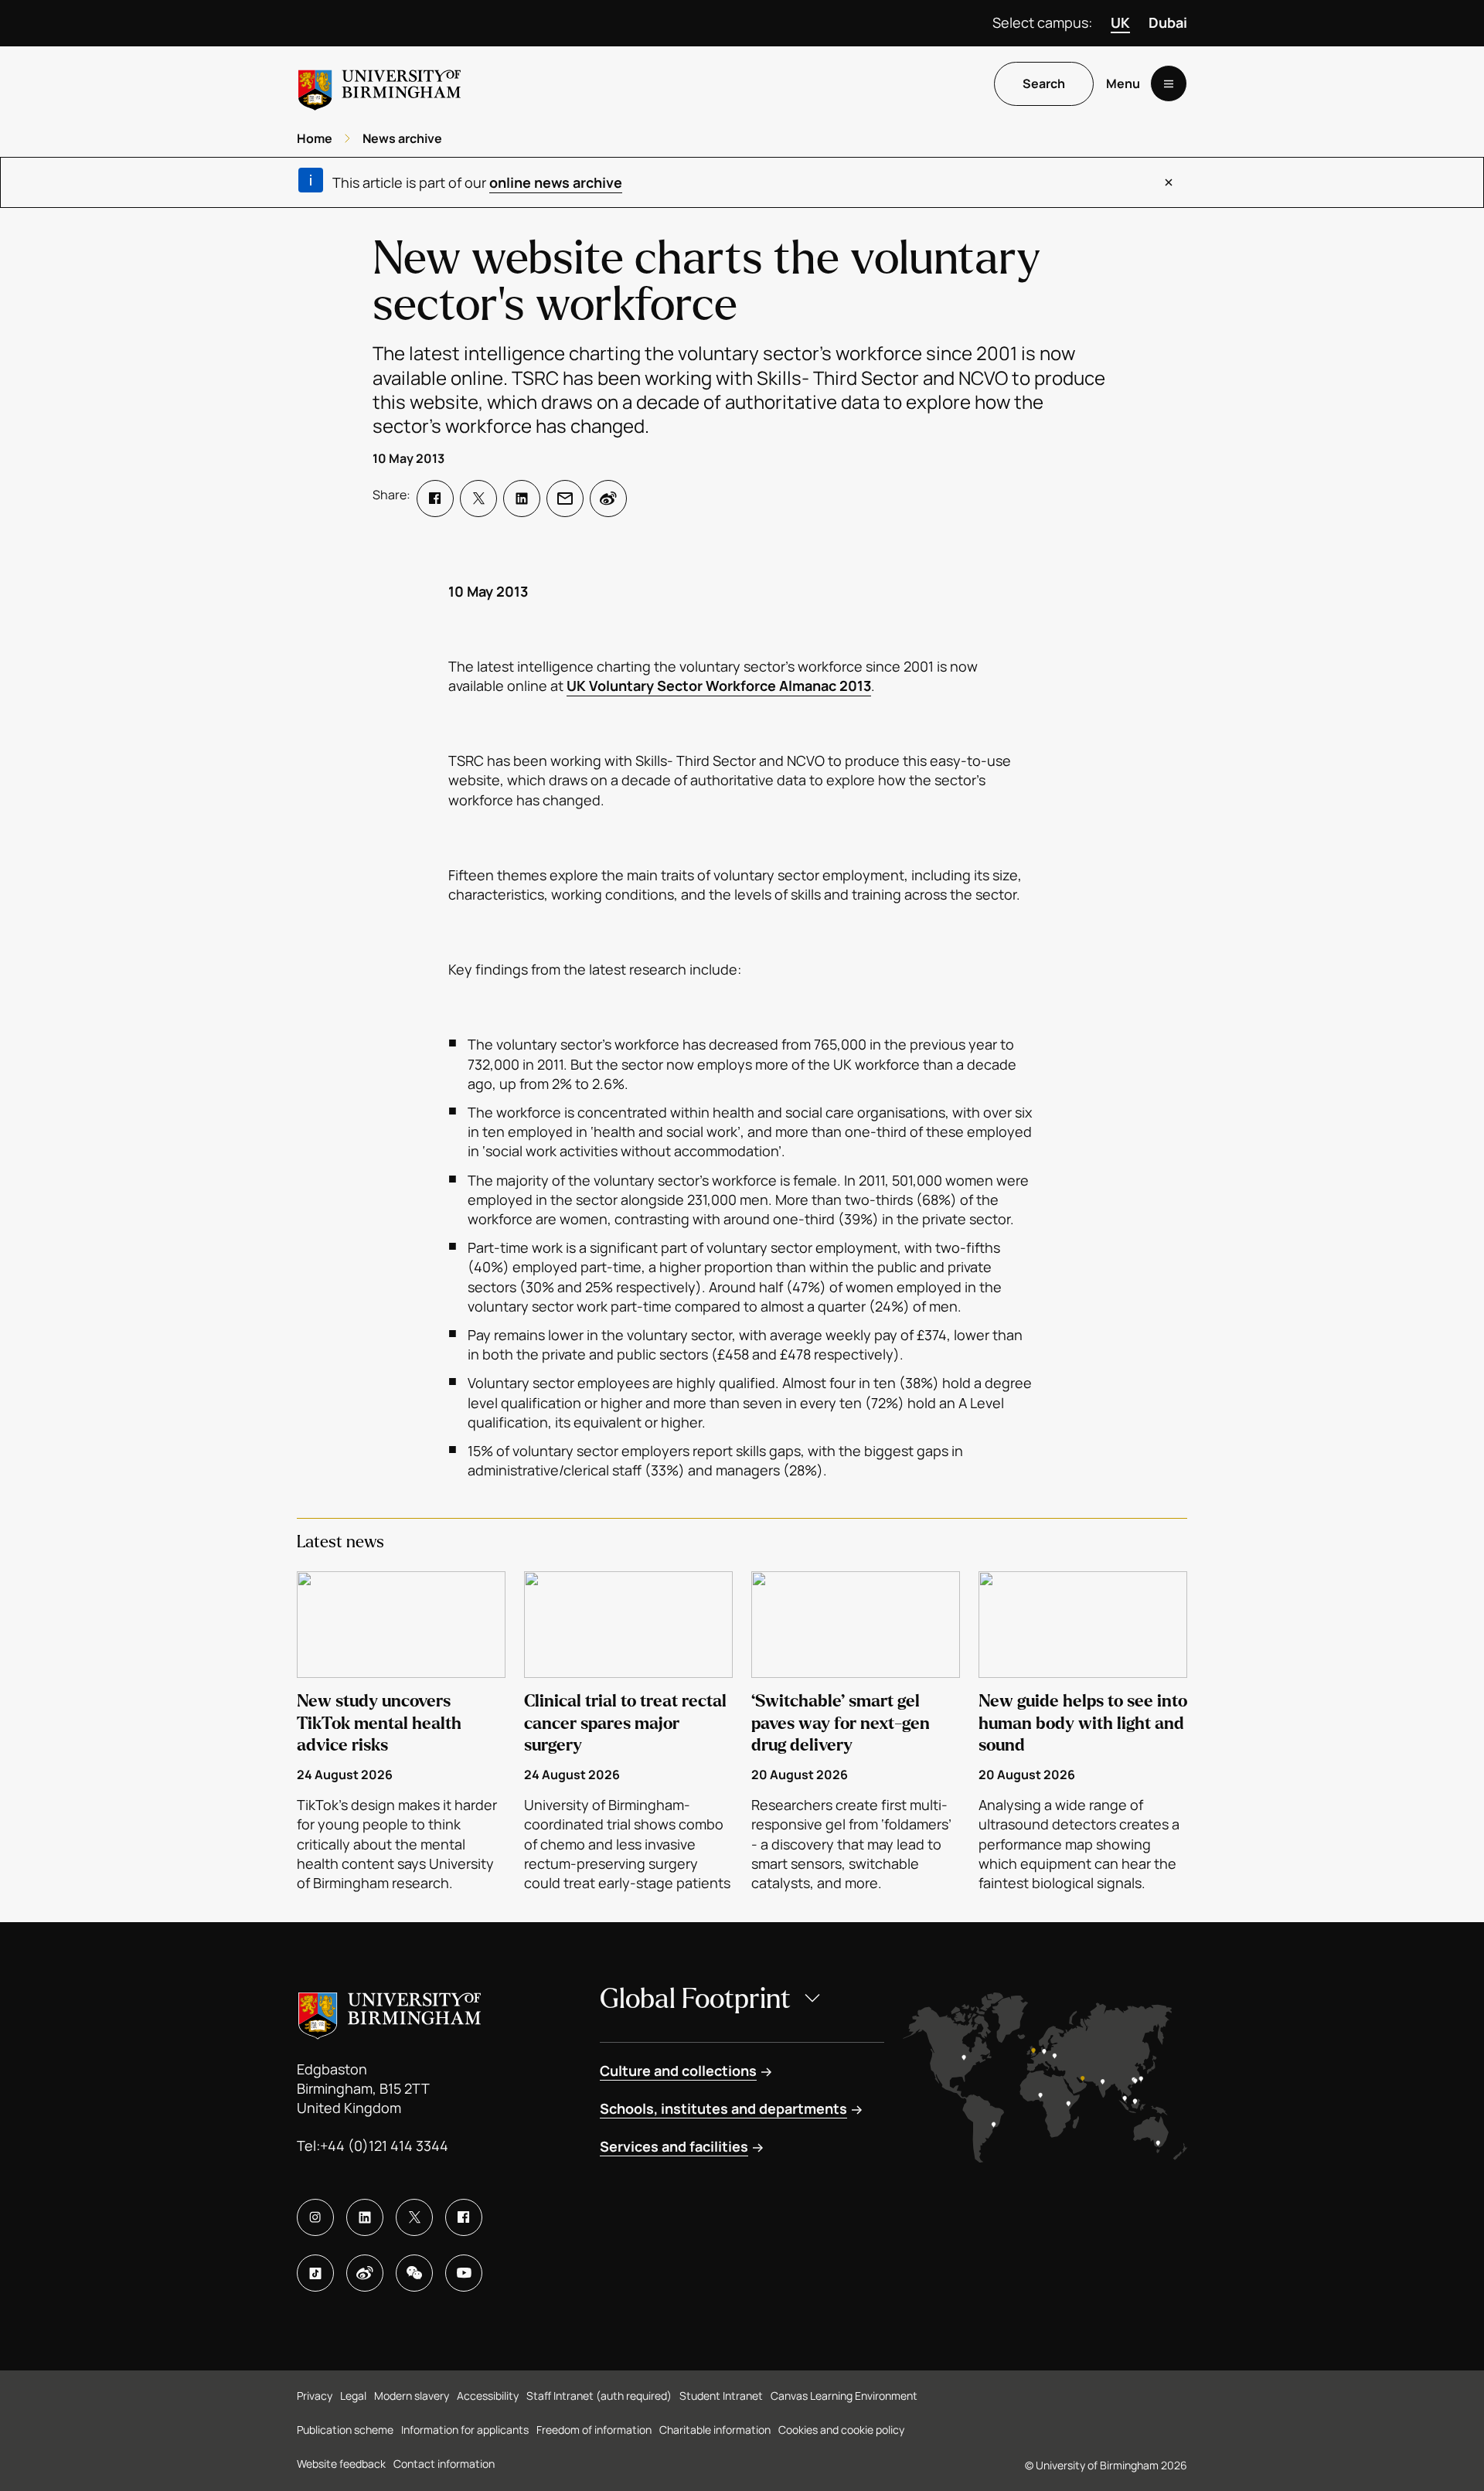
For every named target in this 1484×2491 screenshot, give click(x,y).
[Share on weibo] (608, 499)
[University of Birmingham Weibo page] (365, 2273)
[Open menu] (1169, 84)
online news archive (556, 182)
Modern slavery (412, 2396)
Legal (353, 2396)
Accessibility (488, 2396)
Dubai (1168, 22)
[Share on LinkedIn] (522, 499)
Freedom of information (594, 2430)
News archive (402, 138)
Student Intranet (721, 2396)
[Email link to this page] (565, 499)
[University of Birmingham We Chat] (414, 2273)
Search (1044, 84)
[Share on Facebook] (435, 499)
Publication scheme (345, 2430)
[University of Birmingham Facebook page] (464, 2217)
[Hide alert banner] (1169, 182)
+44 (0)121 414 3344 (384, 2146)
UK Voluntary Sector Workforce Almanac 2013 (719, 686)
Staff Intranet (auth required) (599, 2396)
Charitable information (715, 2430)
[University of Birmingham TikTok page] (315, 2273)
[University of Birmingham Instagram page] (315, 2217)
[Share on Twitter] (478, 499)
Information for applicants (465, 2430)
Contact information (444, 2464)
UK (1120, 22)
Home (315, 138)
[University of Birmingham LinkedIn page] (365, 2217)
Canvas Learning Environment (844, 2396)
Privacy (315, 2396)
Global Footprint (695, 1999)
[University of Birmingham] (380, 84)
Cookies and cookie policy (841, 2430)
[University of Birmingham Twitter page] (414, 2217)
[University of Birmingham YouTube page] (464, 2273)
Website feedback (341, 2464)
